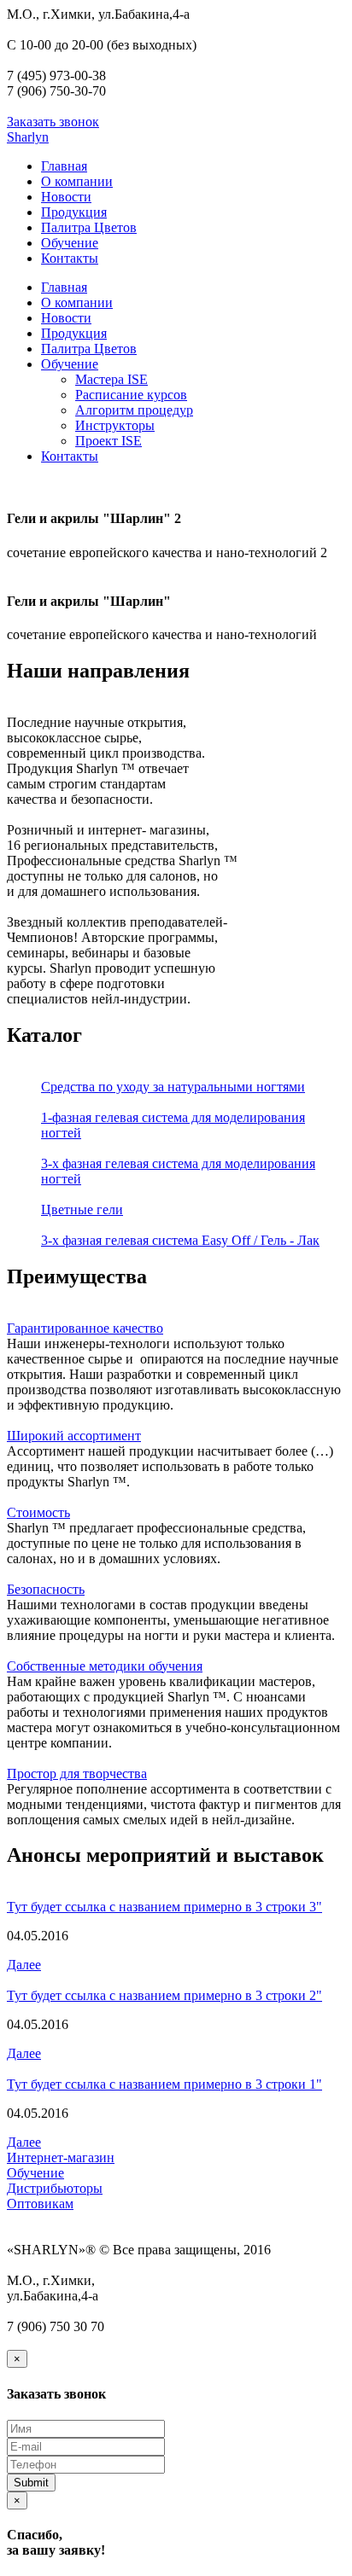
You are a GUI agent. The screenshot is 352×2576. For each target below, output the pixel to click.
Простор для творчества (77, 1774)
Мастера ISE (111, 379)
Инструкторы (115, 425)
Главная (64, 166)
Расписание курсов (131, 395)
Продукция (74, 212)
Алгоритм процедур (134, 410)
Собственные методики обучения (105, 1666)
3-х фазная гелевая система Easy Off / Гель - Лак (180, 1240)
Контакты (70, 258)
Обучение (70, 243)
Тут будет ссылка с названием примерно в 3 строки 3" (164, 1907)
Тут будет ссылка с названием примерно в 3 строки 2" (164, 1995)
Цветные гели (82, 1209)
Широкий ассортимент (74, 1436)
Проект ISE (109, 441)
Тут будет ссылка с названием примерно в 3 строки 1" (164, 2084)
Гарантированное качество (85, 1328)
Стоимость (38, 1512)
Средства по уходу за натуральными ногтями (173, 1087)
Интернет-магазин (61, 2157)
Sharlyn (28, 137)
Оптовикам (40, 2204)
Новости (66, 197)
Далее (24, 1965)
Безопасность (46, 1589)
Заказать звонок (53, 122)
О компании (77, 181)
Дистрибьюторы (55, 2188)
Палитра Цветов (89, 227)
